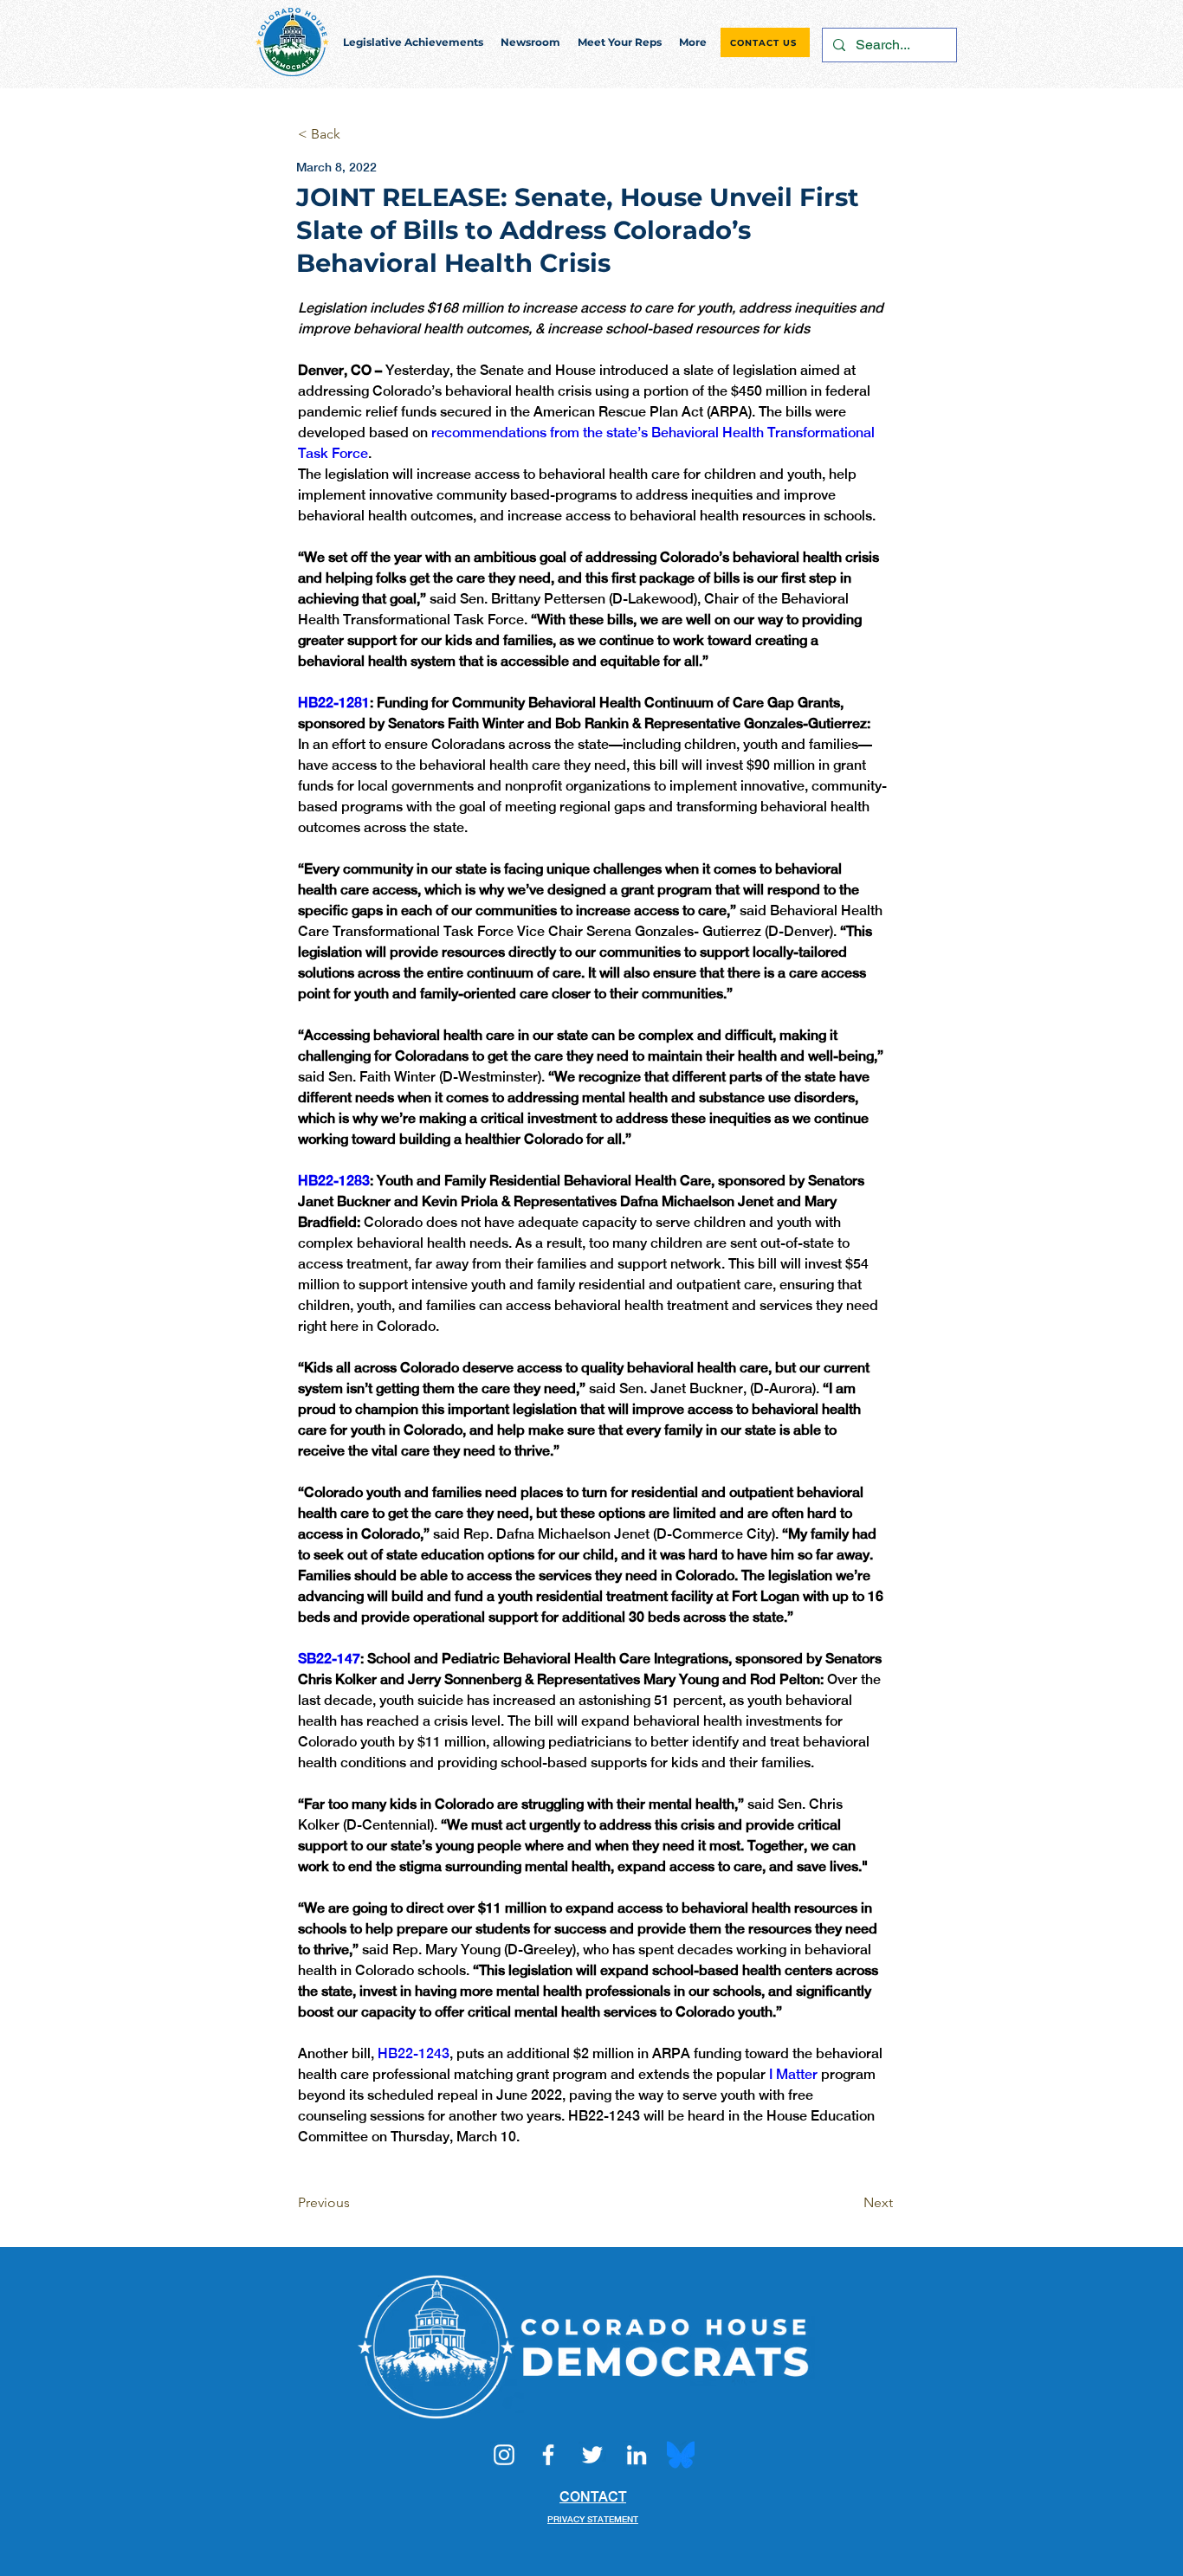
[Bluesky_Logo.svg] (681, 2455)
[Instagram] (504, 2455)
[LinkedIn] (637, 2455)
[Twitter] (592, 2455)
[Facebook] (548, 2455)
